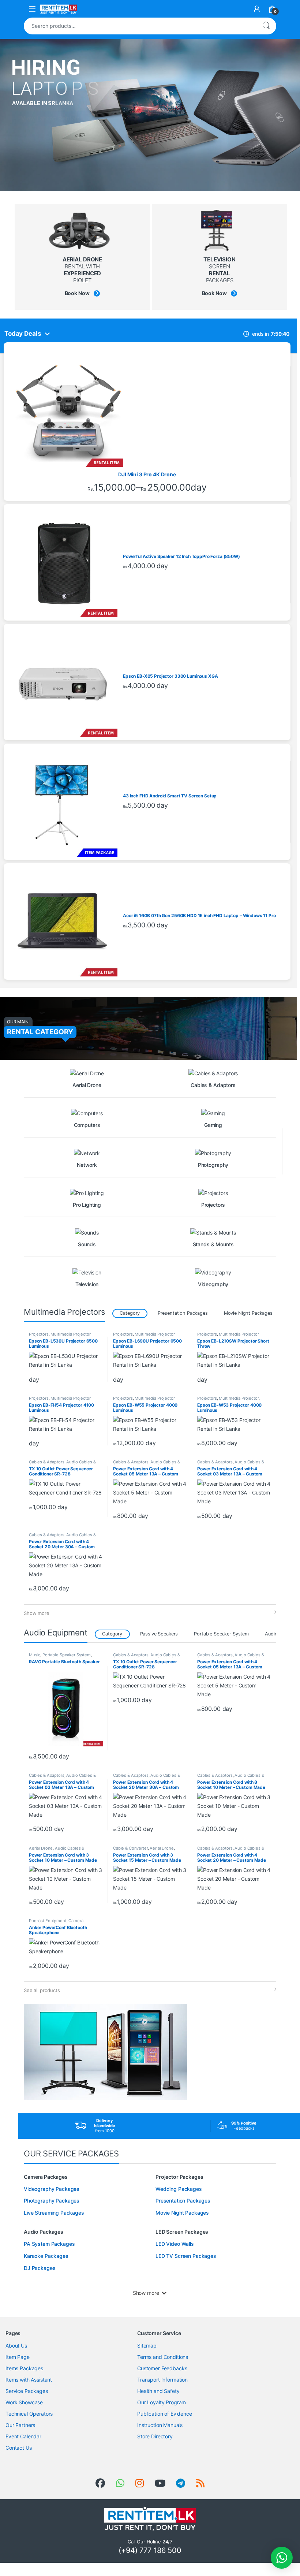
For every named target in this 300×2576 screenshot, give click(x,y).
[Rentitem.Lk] (100, 2483)
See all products (42, 1990)
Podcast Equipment (48, 1921)
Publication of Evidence (165, 2414)
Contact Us (19, 2448)
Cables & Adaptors (47, 1462)
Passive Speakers (159, 1634)
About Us (16, 2346)
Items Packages (24, 2368)
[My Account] (257, 9)
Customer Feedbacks (162, 2368)
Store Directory (155, 2436)
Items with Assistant (29, 2380)
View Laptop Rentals (50, 118)
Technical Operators (29, 2414)
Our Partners (20, 2425)
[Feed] (200, 2483)
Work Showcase (24, 2402)
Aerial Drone (41, 1848)
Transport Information (162, 2380)
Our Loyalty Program (162, 2402)
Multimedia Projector (70, 1334)
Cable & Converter (130, 1848)
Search (266, 26)
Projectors (39, 1334)
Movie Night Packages (248, 1313)
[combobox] (140, 26)
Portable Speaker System (221, 1634)
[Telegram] (181, 2483)
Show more (37, 1613)
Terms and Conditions (163, 2357)
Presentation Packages (183, 1313)
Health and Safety (158, 2391)
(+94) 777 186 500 (150, 2550)
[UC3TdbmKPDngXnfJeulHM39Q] (160, 2483)
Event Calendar (23, 2436)
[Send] (120, 2483)
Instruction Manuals (160, 2425)
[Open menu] (32, 9)
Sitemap (147, 2346)
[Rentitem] (140, 2483)
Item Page (18, 2357)
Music (35, 1655)
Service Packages (27, 2391)
